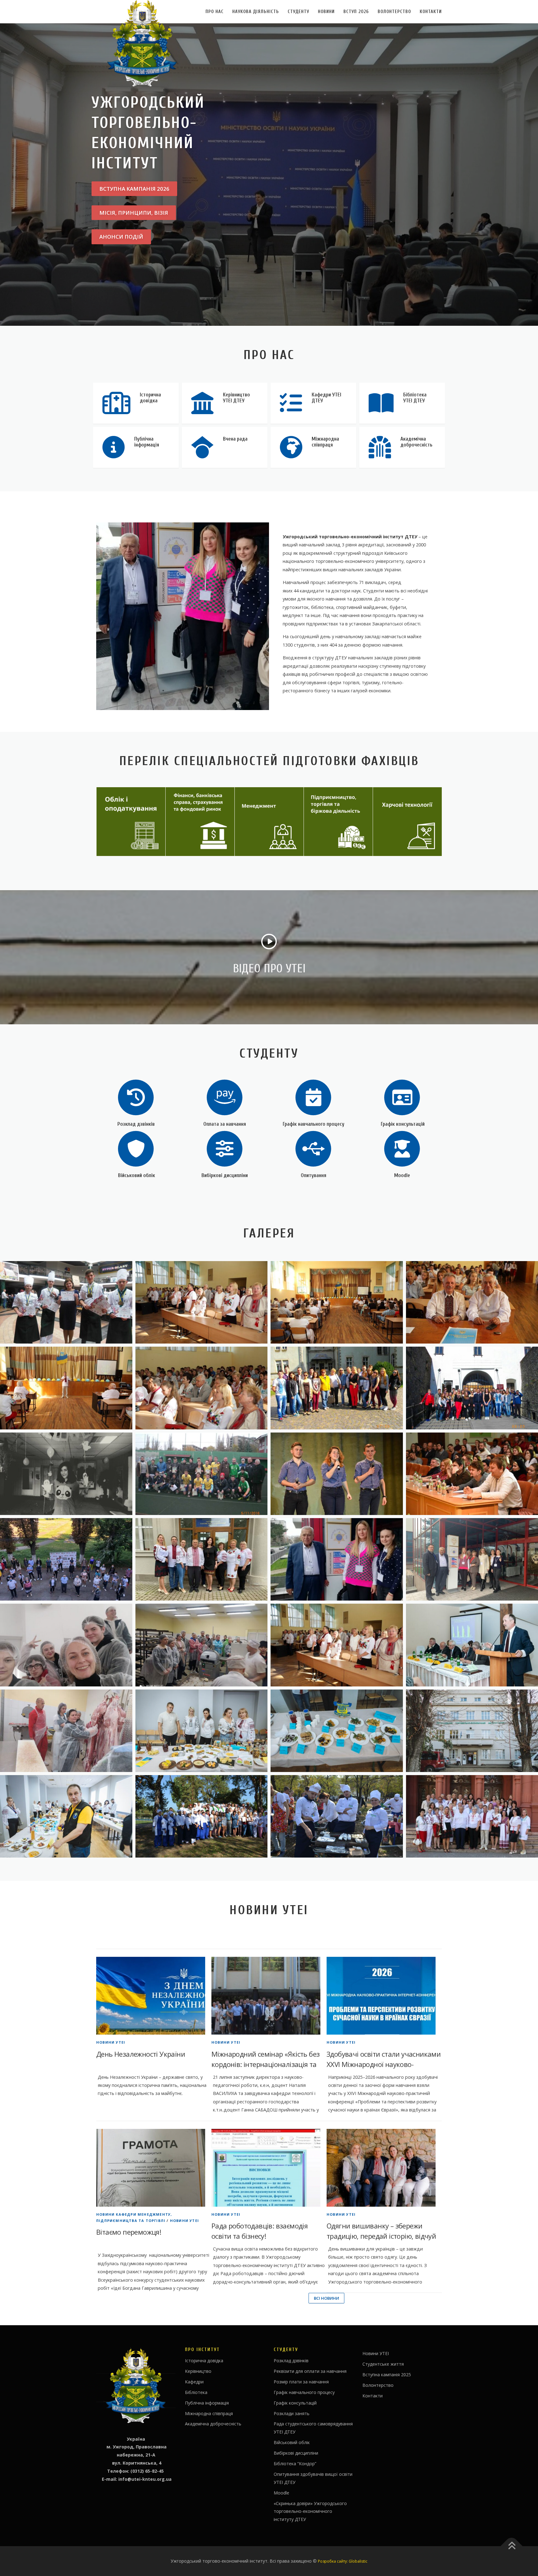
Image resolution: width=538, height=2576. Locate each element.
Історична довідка (204, 2361)
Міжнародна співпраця (209, 2413)
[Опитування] (313, 1148)
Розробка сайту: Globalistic (343, 2561)
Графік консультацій (402, 1124)
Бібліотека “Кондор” (295, 2464)
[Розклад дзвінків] (136, 1097)
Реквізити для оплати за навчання (310, 2371)
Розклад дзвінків (136, 1124)
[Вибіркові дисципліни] (225, 1148)
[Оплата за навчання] (225, 1097)
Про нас (215, 12)
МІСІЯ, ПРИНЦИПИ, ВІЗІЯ (134, 213)
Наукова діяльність (256, 12)
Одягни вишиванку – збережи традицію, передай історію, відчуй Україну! (381, 2236)
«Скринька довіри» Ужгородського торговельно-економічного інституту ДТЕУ (310, 2511)
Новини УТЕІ (111, 2042)
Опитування (314, 1175)
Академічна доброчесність (213, 2424)
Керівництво (198, 2371)
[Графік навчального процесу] (313, 1097)
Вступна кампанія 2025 (387, 2375)
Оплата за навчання (225, 1124)
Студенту (298, 12)
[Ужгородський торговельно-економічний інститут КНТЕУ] (202, 1302)
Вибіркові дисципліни (225, 1175)
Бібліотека (196, 2392)
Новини (326, 12)
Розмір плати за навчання (301, 2382)
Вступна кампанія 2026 (134, 189)
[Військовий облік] (136, 1148)
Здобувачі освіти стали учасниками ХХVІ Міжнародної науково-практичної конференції (384, 2064)
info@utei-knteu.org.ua (145, 2479)
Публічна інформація (207, 2403)
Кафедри (194, 2382)
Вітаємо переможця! (129, 2232)
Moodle (402, 1175)
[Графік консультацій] (402, 1097)
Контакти (431, 12)
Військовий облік (136, 1175)
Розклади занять (292, 2413)
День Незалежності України (141, 2054)
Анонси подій (121, 237)
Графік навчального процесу (314, 1124)
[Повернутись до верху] (512, 2546)
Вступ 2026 (356, 12)
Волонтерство (394, 12)
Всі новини (326, 2298)
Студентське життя (383, 2364)
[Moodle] (402, 1148)
